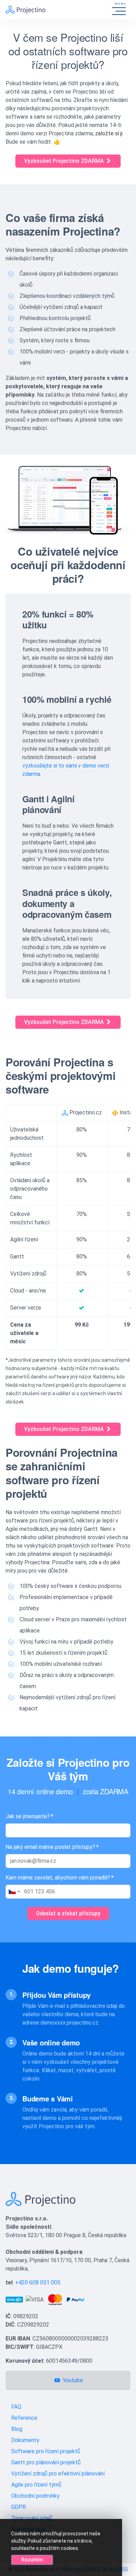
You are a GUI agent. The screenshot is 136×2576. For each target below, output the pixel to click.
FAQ (16, 2407)
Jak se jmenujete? (29, 1816)
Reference (24, 2418)
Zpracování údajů (32, 2518)
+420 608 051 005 (38, 2283)
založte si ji (109, 133)
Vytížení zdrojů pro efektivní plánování (58, 2474)
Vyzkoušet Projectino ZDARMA (65, 161)
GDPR (18, 2507)
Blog (17, 2429)
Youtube (72, 2380)
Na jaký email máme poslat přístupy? (52, 1847)
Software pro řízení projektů (46, 2451)
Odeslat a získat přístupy (68, 1913)
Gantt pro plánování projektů (46, 2462)
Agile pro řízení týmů (36, 2485)
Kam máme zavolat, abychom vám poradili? (60, 1878)
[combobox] (14, 1892)
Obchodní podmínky (35, 2496)
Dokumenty (25, 2440)
